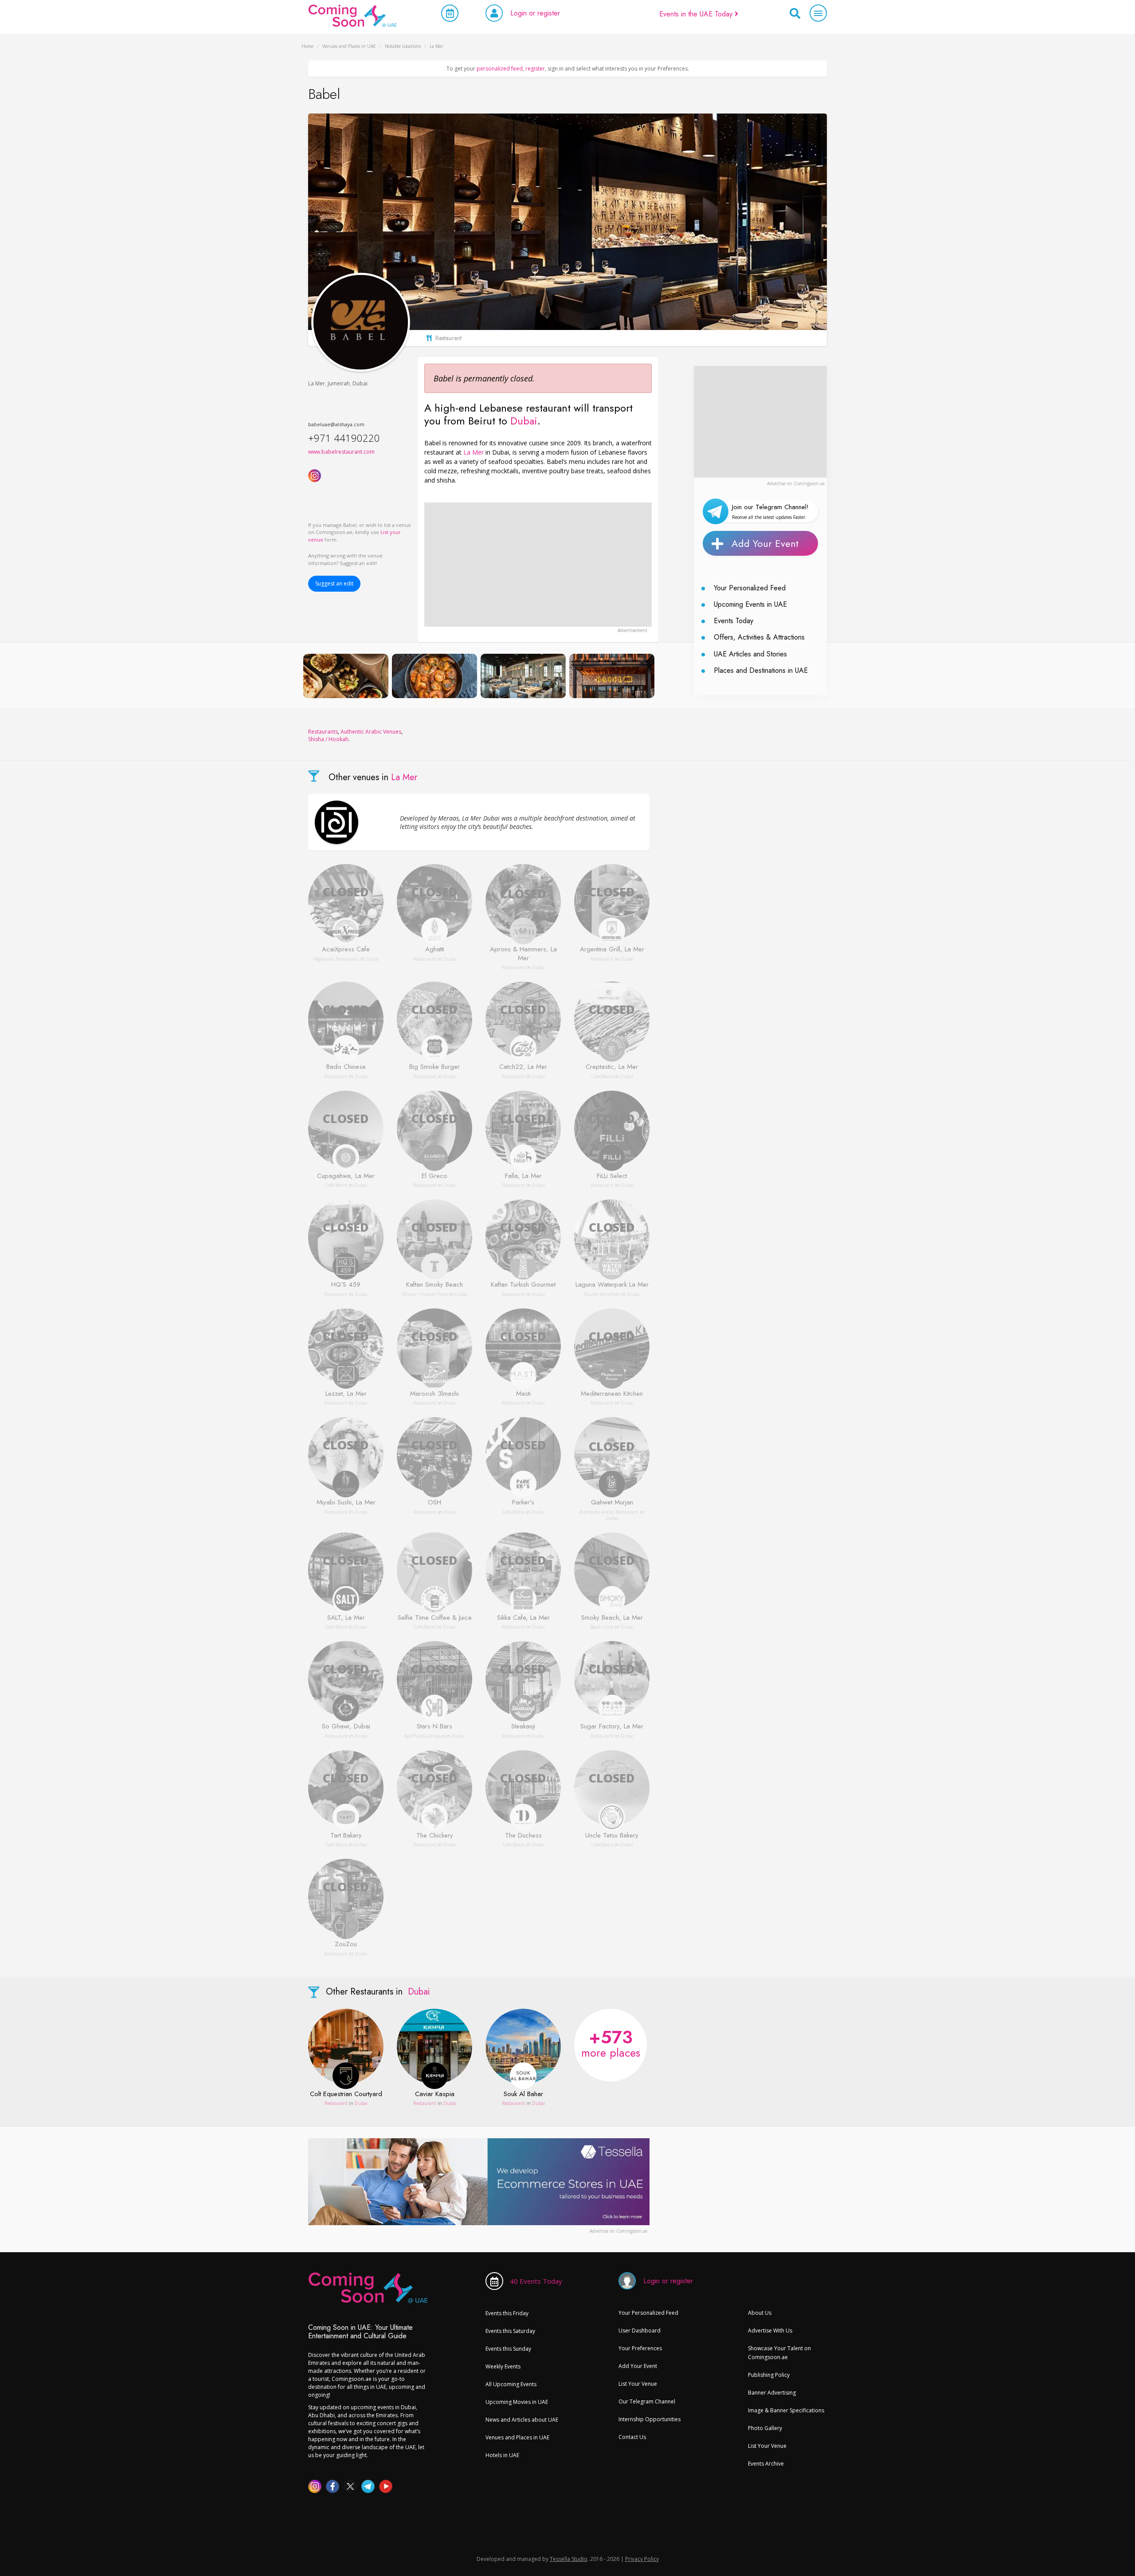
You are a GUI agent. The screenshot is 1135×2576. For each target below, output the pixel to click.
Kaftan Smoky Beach (434, 1285)
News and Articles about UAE (522, 2420)
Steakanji (523, 1727)
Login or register (535, 13)
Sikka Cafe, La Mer (523, 1618)
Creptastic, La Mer (612, 1067)
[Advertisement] (538, 565)
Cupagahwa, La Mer (346, 1176)
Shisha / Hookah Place (425, 1294)
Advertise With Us (770, 2331)
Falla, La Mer (523, 1176)
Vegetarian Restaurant (336, 959)
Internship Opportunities (650, 2419)
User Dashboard (640, 2331)
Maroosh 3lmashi (434, 1394)
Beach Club (602, 1627)
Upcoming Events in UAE (750, 604)
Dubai (360, 383)
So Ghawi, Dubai (346, 1727)
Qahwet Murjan (612, 1503)
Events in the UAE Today (697, 14)
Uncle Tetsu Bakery (612, 1836)
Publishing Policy (769, 2375)
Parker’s (523, 1503)
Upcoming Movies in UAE (517, 2402)
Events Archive (766, 2464)
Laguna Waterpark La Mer (612, 1285)
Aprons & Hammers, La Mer (523, 954)
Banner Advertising (772, 2393)
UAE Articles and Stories (750, 654)
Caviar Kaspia (435, 2094)
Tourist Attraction (602, 1294)
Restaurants (323, 732)
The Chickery (435, 1836)
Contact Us (632, 2437)
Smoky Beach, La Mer (612, 1618)
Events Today (734, 621)
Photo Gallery (765, 2428)
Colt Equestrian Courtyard (346, 2094)
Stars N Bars (434, 1727)
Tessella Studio (569, 2559)
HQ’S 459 (346, 1285)
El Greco (434, 1176)
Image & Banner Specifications (786, 2410)
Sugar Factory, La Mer (612, 1727)
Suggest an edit (334, 583)
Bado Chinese (346, 1067)
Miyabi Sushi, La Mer (346, 1503)
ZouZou (346, 1944)
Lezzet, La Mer (346, 1394)
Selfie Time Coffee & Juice (435, 1618)
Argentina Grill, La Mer (612, 950)
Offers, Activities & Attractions (759, 637)
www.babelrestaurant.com (341, 452)
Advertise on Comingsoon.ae (796, 483)
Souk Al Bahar (523, 2094)
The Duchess (523, 1836)
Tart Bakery (346, 1836)
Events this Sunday (508, 2349)
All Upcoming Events (511, 2384)
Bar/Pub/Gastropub (425, 1736)
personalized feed (500, 69)
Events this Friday (507, 2313)
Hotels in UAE (502, 2455)
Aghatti (435, 950)
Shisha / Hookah (328, 739)
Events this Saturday (510, 2331)
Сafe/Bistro (602, 1076)
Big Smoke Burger (434, 1067)
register (535, 69)
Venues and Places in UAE (517, 2437)
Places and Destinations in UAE (761, 670)
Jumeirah (339, 383)
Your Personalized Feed (750, 588)
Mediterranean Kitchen (612, 1394)
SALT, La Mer (346, 1618)
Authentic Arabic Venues (371, 732)
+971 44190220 (344, 438)
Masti (523, 1394)
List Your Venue (638, 2384)
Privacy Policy (642, 2559)
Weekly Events (503, 2366)
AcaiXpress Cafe (346, 950)
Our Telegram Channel (647, 2401)
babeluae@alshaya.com (336, 424)
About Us (760, 2313)
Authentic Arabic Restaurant (609, 1512)
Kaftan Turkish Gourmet (523, 1285)
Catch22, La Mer (523, 1067)
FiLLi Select (612, 1176)
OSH (434, 1503)
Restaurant (425, 959)
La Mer (317, 383)
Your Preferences (640, 2348)
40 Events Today (536, 2281)
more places (611, 2042)
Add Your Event (765, 543)
